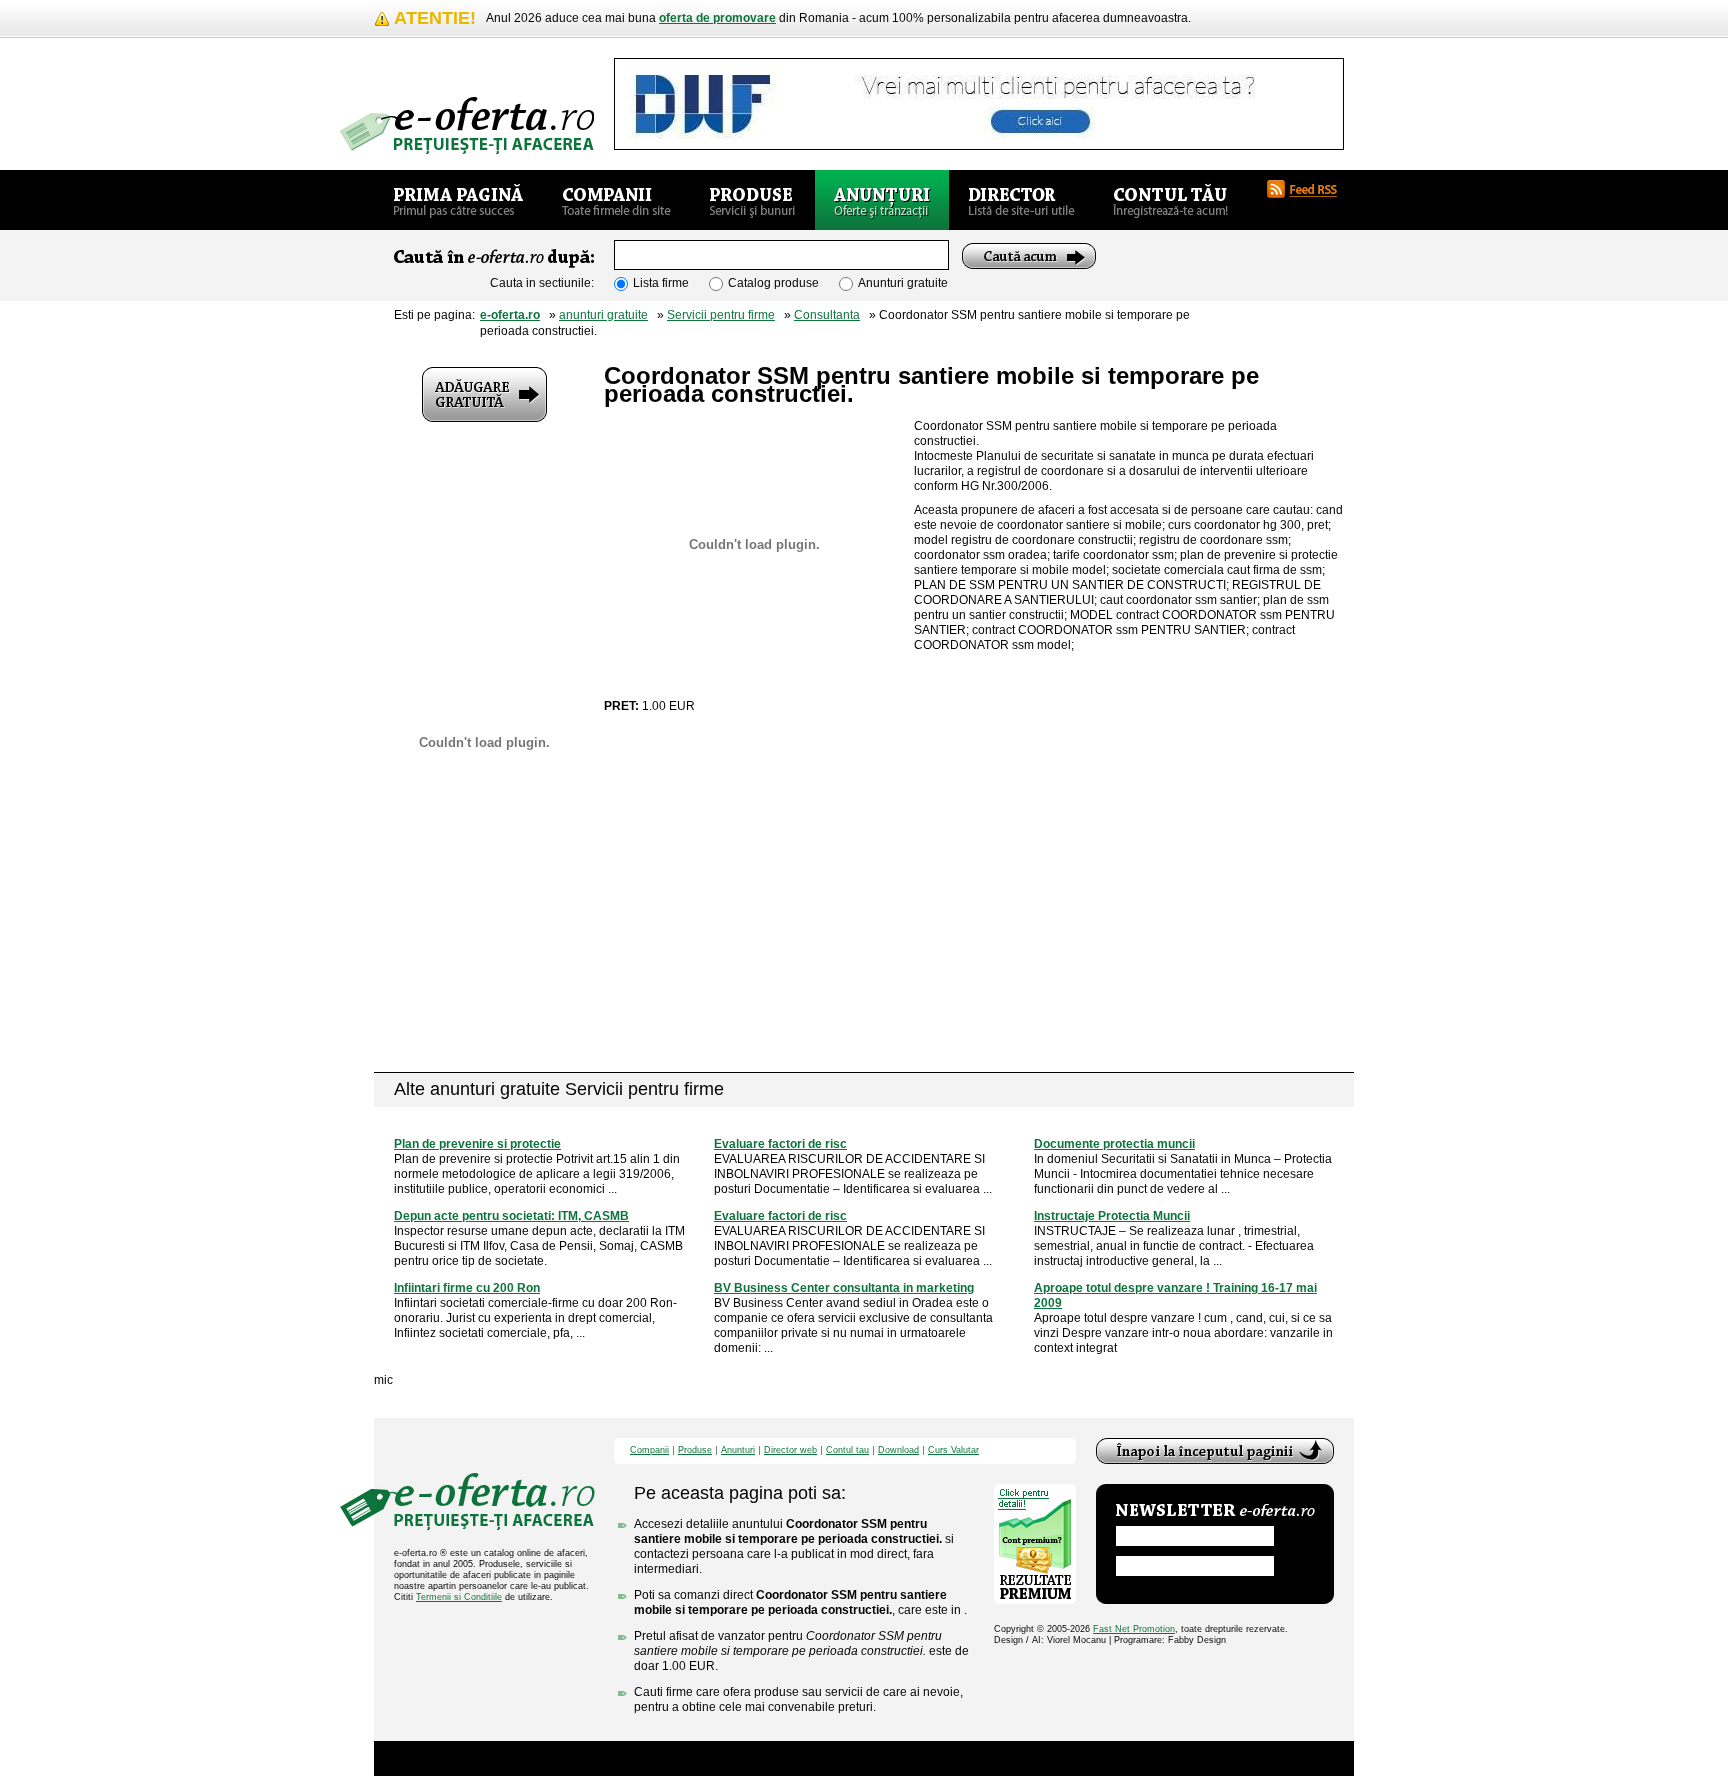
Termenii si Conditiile (459, 1597)
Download (898, 1450)
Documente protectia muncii (1114, 1144)
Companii (649, 1450)
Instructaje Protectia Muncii (1112, 1216)
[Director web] (1021, 200)
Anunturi (738, 1450)
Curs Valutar (953, 1450)
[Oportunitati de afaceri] (458, 200)
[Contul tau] (1170, 200)
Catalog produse (773, 283)
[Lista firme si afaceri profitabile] (467, 125)
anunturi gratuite (603, 315)
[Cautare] (1029, 256)
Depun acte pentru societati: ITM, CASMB (511, 1216)
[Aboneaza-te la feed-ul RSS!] (1310, 189)
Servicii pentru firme (721, 315)
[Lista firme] (616, 200)
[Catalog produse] (752, 200)
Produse (695, 1450)
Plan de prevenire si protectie (477, 1144)
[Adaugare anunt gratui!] (484, 394)
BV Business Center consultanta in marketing (844, 1288)
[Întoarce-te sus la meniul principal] (1215, 1451)
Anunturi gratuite (903, 283)
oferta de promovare (717, 18)
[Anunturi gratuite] (882, 200)
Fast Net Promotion (1134, 1629)
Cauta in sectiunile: (542, 283)
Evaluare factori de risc (780, 1144)
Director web (790, 1450)
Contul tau (847, 1450)
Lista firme (661, 283)
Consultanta (827, 315)
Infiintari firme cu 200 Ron (467, 1288)
